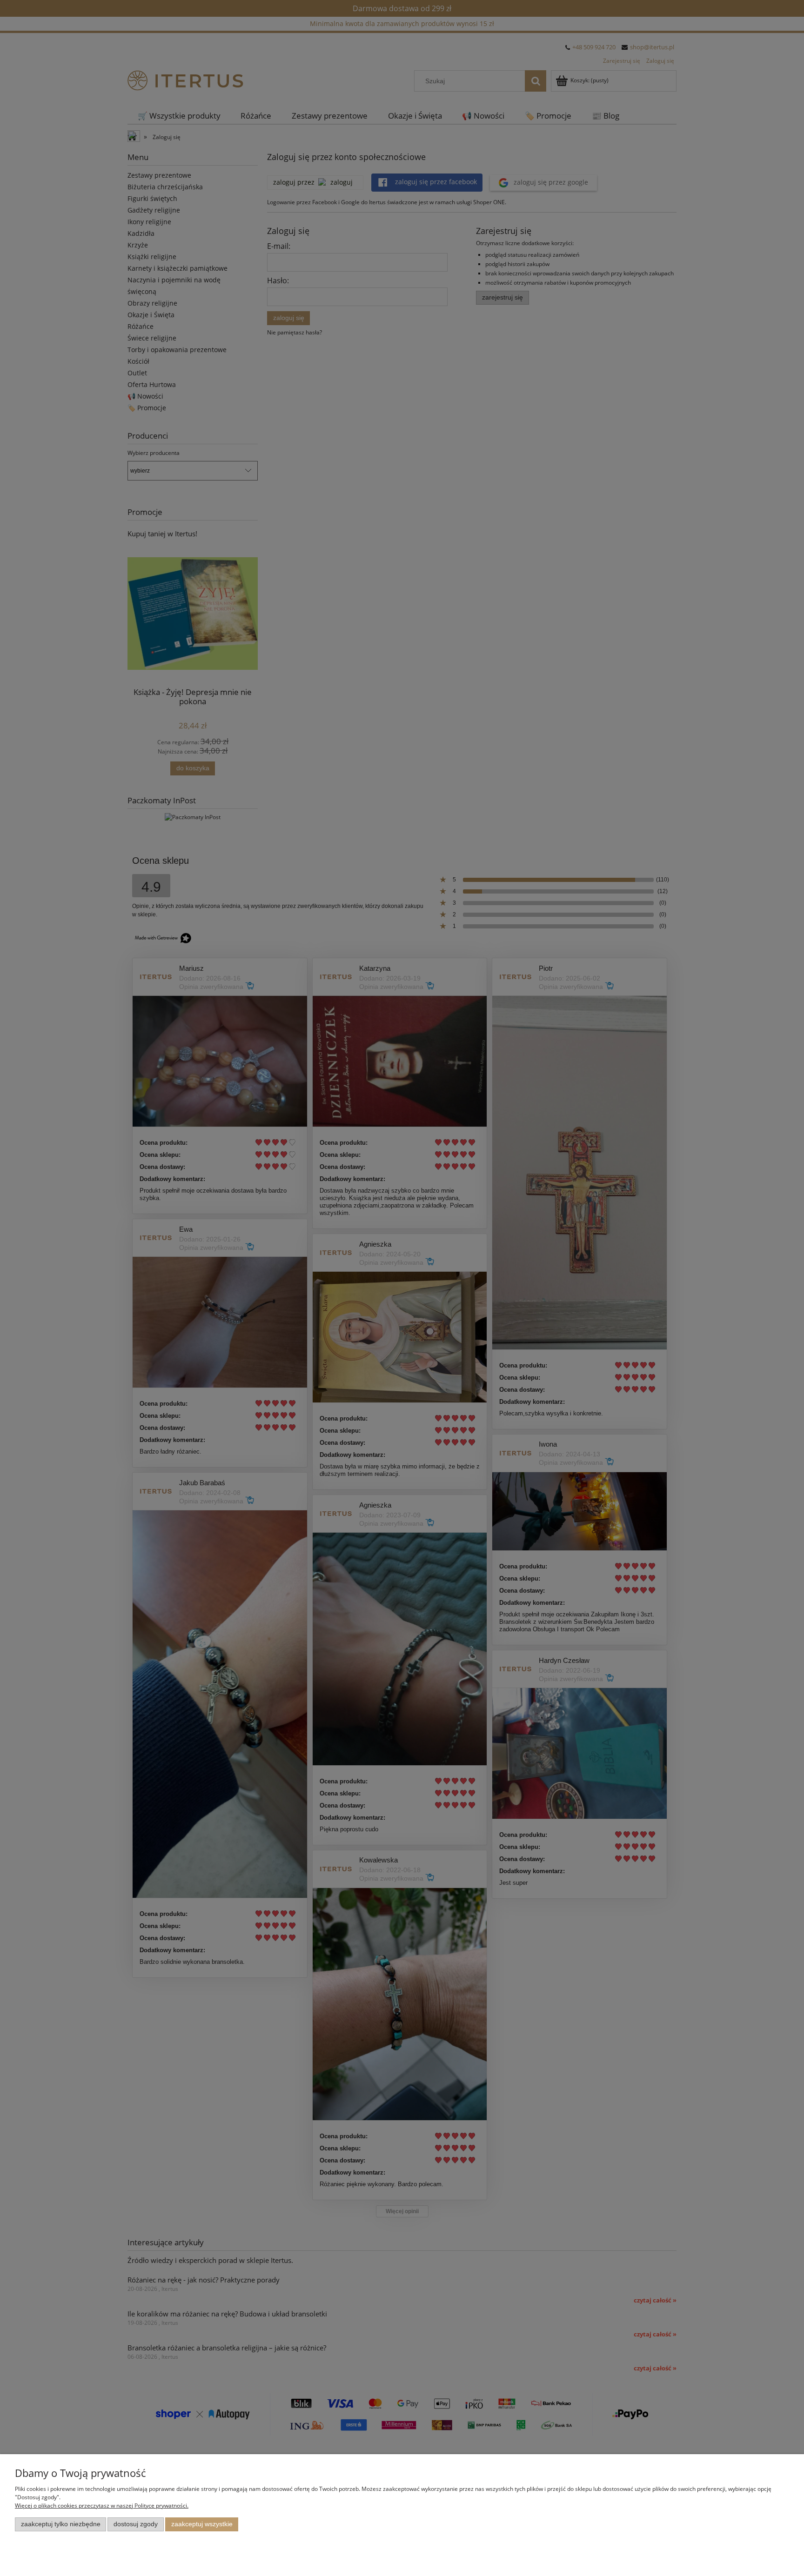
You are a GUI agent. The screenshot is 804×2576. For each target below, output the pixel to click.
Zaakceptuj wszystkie (202, 2524)
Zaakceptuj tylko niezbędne (61, 2524)
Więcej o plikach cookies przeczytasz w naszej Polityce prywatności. (102, 2506)
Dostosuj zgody (136, 2524)
